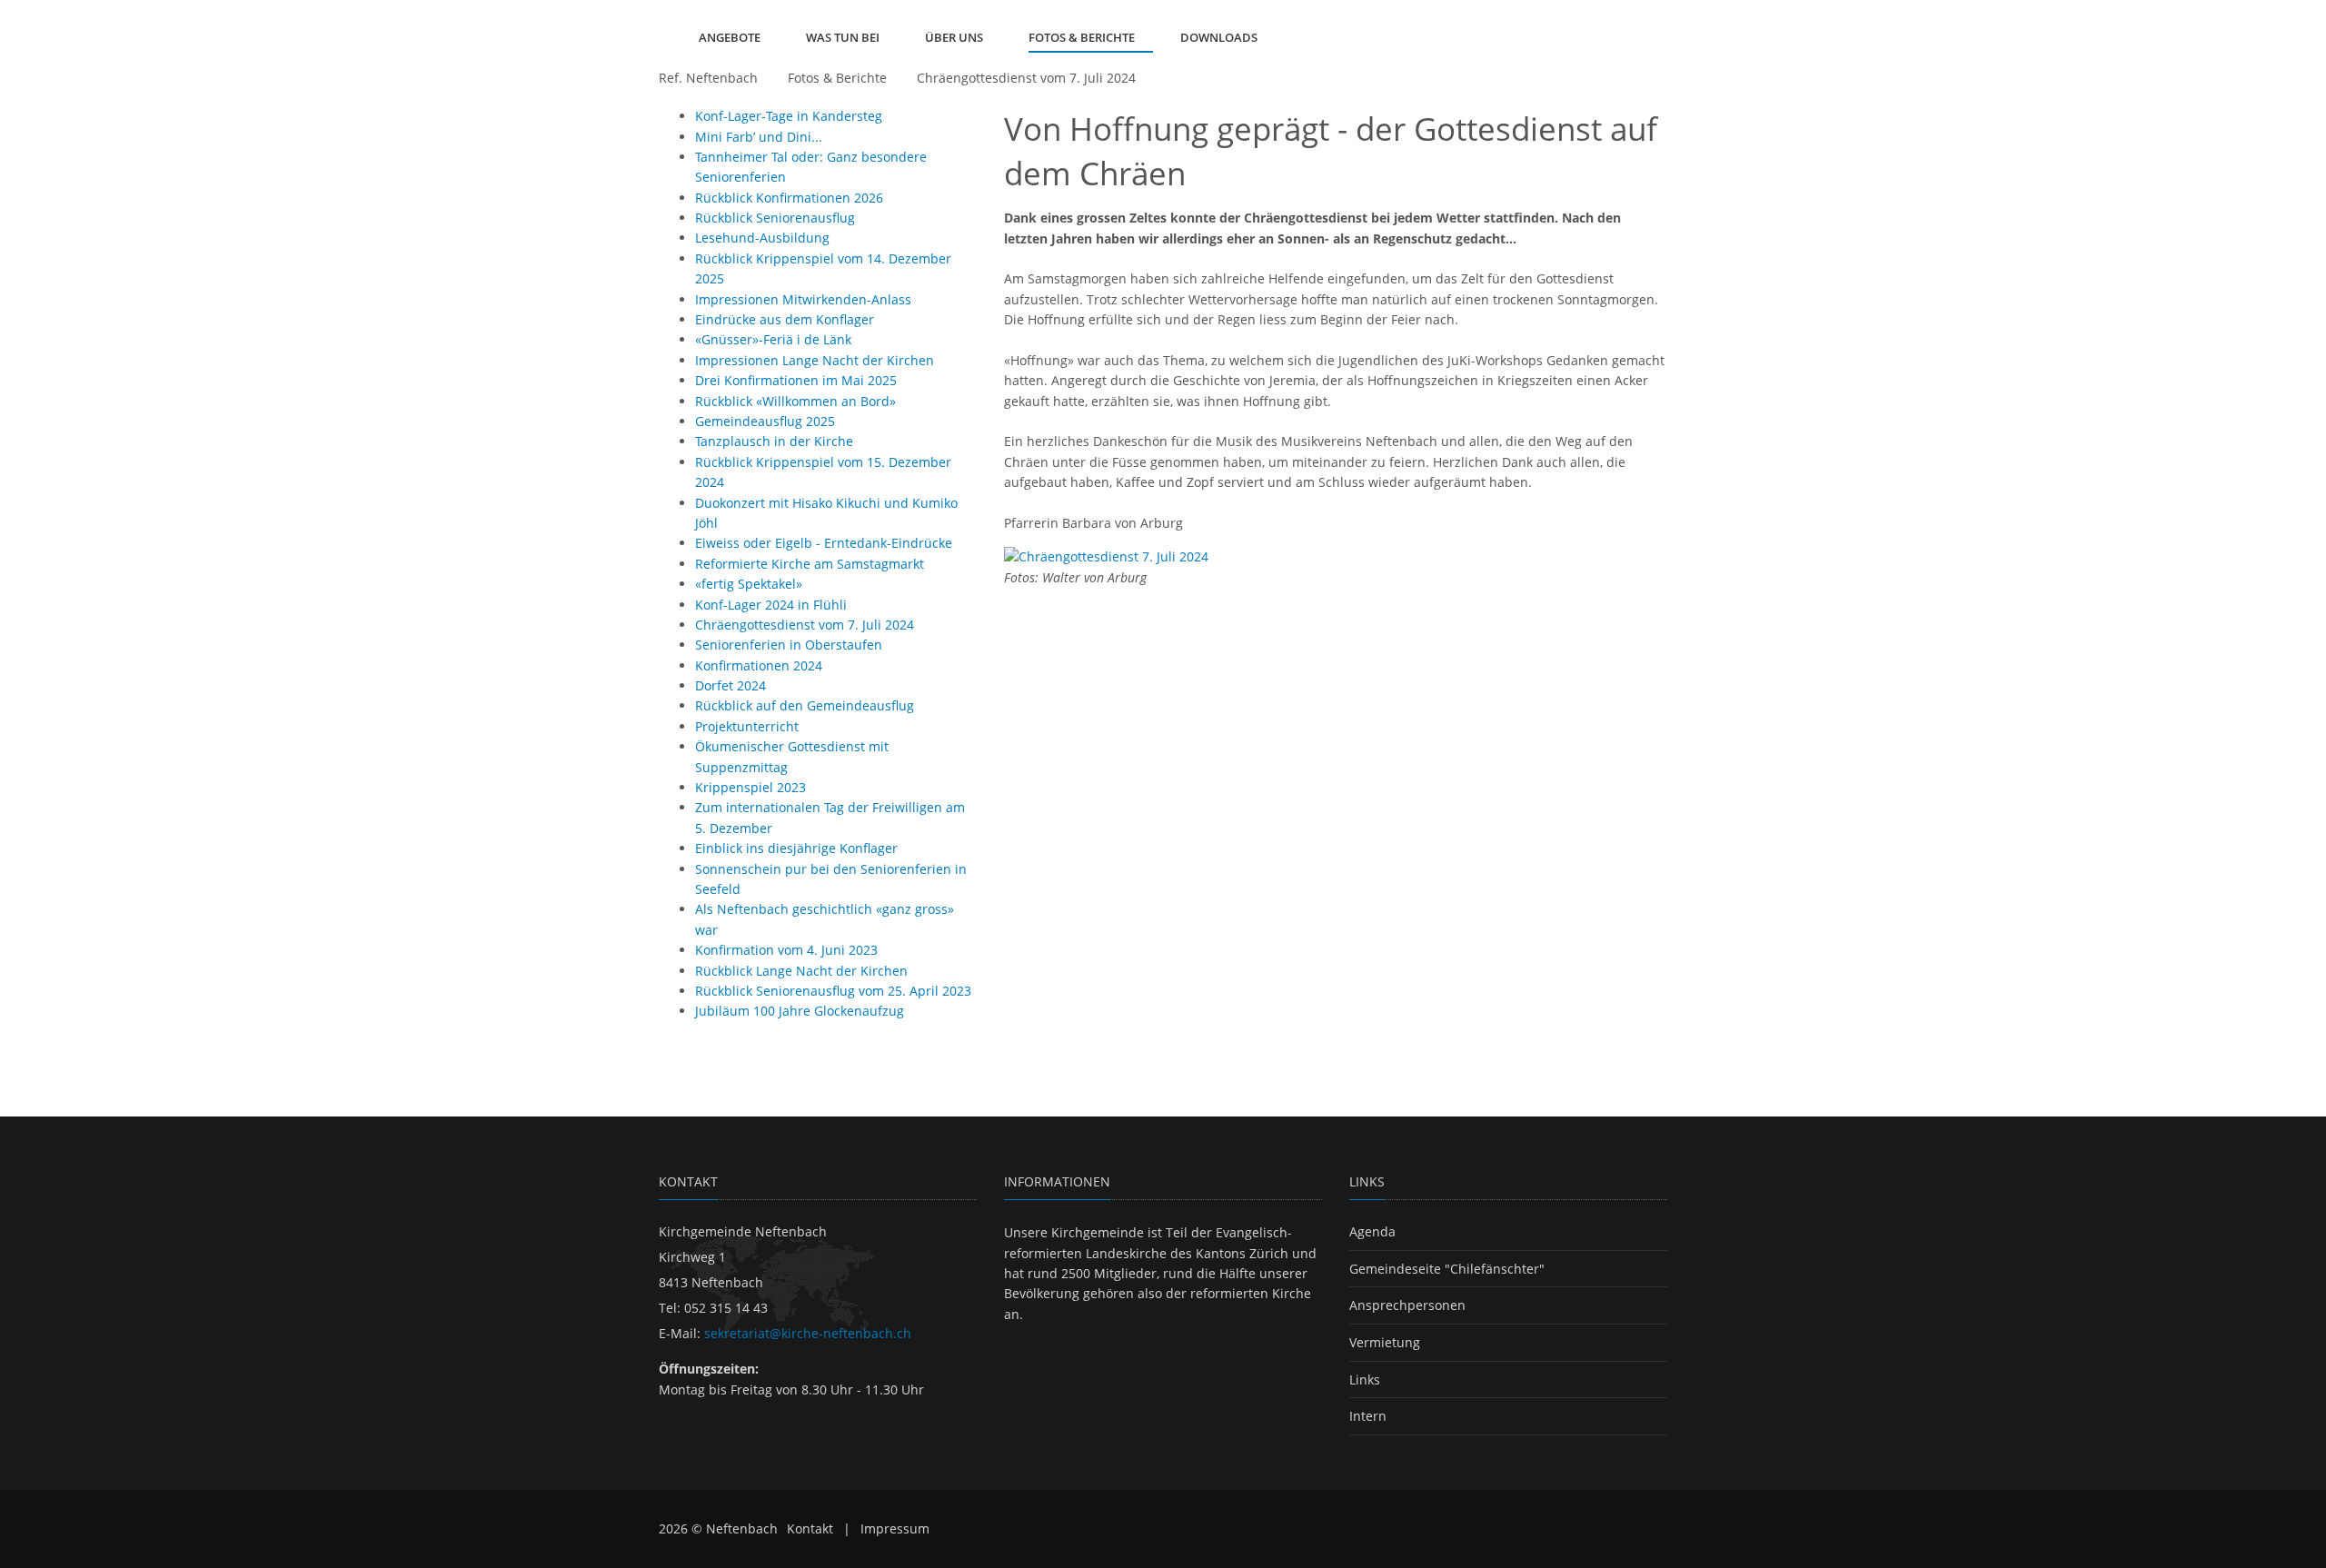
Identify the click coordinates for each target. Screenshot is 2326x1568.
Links (1365, 1379)
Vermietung (1385, 1342)
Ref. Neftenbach (708, 78)
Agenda (1372, 1231)
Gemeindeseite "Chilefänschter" (1447, 1269)
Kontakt (810, 1528)
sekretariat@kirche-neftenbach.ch (808, 1333)
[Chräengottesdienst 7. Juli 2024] (1106, 556)
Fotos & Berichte (837, 78)
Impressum (895, 1528)
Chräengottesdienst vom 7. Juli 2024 (1026, 78)
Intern (1368, 1416)
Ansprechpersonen (1407, 1305)
